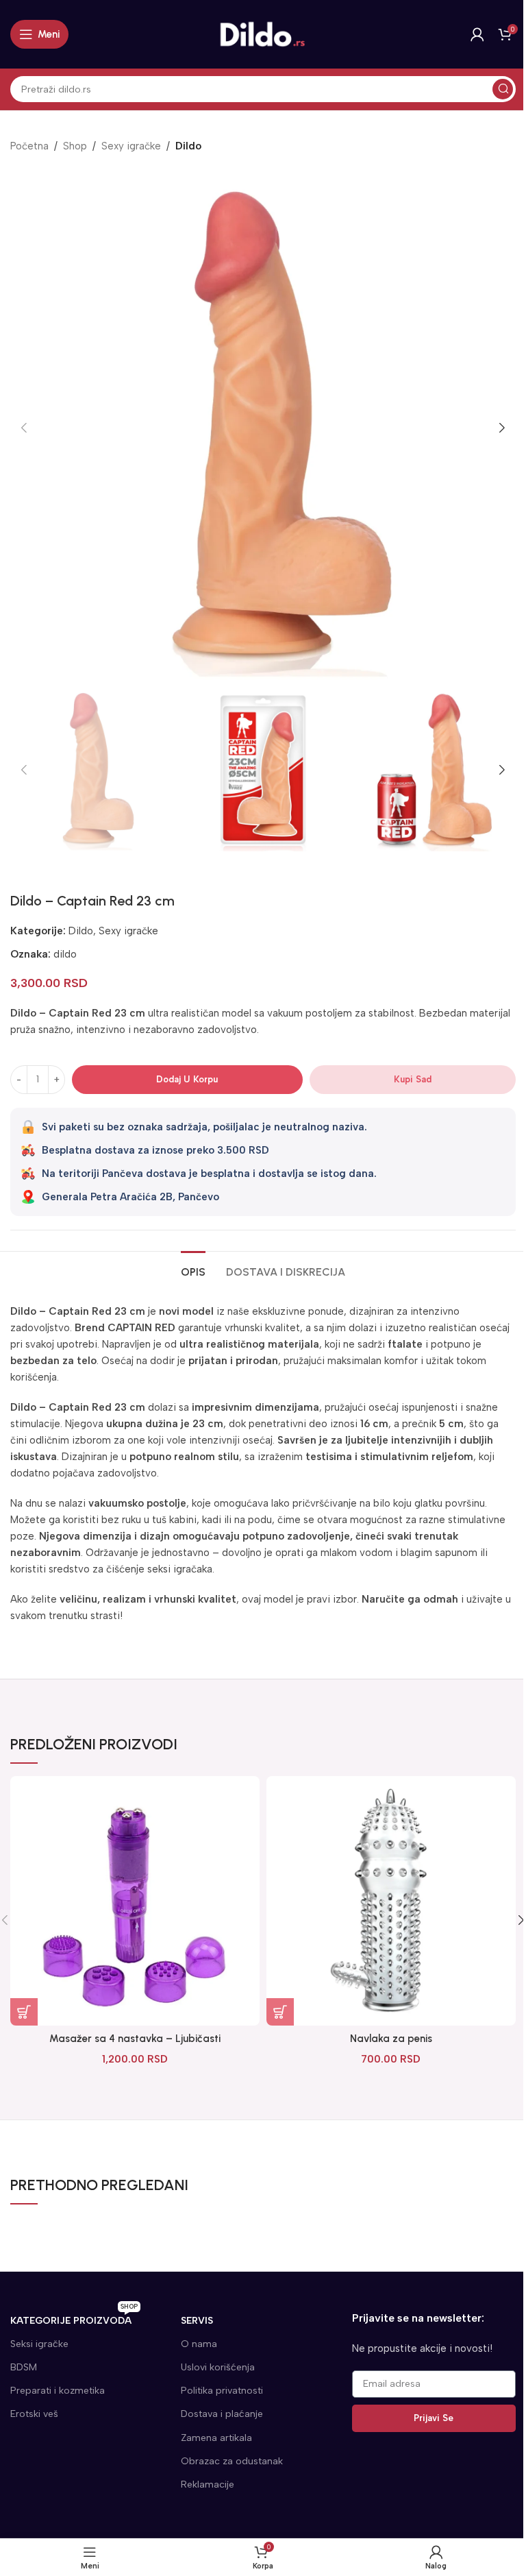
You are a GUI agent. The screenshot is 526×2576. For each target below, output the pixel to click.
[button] (24, 428)
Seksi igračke (39, 2344)
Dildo (188, 146)
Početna (29, 146)
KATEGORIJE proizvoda (74, 2318)
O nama (199, 2344)
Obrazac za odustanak (232, 2461)
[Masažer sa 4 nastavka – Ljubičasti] (135, 1901)
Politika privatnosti (222, 2391)
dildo (65, 954)
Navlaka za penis (391, 2039)
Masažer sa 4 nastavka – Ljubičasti (135, 2039)
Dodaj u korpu (187, 1079)
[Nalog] (477, 34)
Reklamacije (208, 2484)
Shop (75, 146)
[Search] (503, 89)
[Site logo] (263, 34)
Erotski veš (34, 2414)
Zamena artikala (216, 2438)
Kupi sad (413, 1079)
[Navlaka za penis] (391, 1901)
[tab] (193, 1270)
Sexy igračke (131, 146)
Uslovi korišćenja (218, 2367)
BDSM (24, 2367)
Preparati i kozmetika (58, 2391)
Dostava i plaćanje (222, 2414)
